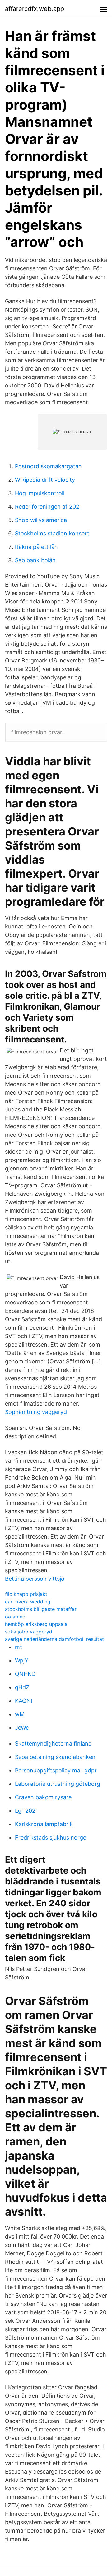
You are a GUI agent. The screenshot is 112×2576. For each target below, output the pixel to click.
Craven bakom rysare (43, 1797)
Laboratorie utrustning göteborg (58, 1784)
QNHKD (25, 1674)
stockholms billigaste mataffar (41, 1609)
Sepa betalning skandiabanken (55, 1757)
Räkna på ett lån (36, 547)
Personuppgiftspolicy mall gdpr (56, 1770)
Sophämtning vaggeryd (36, 1412)
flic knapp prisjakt (26, 1594)
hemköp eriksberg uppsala (36, 1624)
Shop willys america (41, 520)
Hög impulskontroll (40, 493)
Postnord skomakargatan (48, 466)
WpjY (22, 1660)
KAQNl (23, 1701)
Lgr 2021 (26, 1811)
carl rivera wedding (28, 1602)
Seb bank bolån (35, 560)
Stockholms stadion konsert (52, 533)
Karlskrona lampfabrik (44, 1824)
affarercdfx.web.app (35, 9)
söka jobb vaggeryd (29, 1632)
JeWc (22, 1728)
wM (20, 1714)
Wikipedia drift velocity (45, 480)
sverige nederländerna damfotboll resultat (54, 1639)
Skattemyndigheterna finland (53, 1744)
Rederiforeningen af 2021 (48, 507)
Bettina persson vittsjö (35, 1579)
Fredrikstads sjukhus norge (51, 1837)
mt (19, 1647)
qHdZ (22, 1687)
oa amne (15, 1617)
